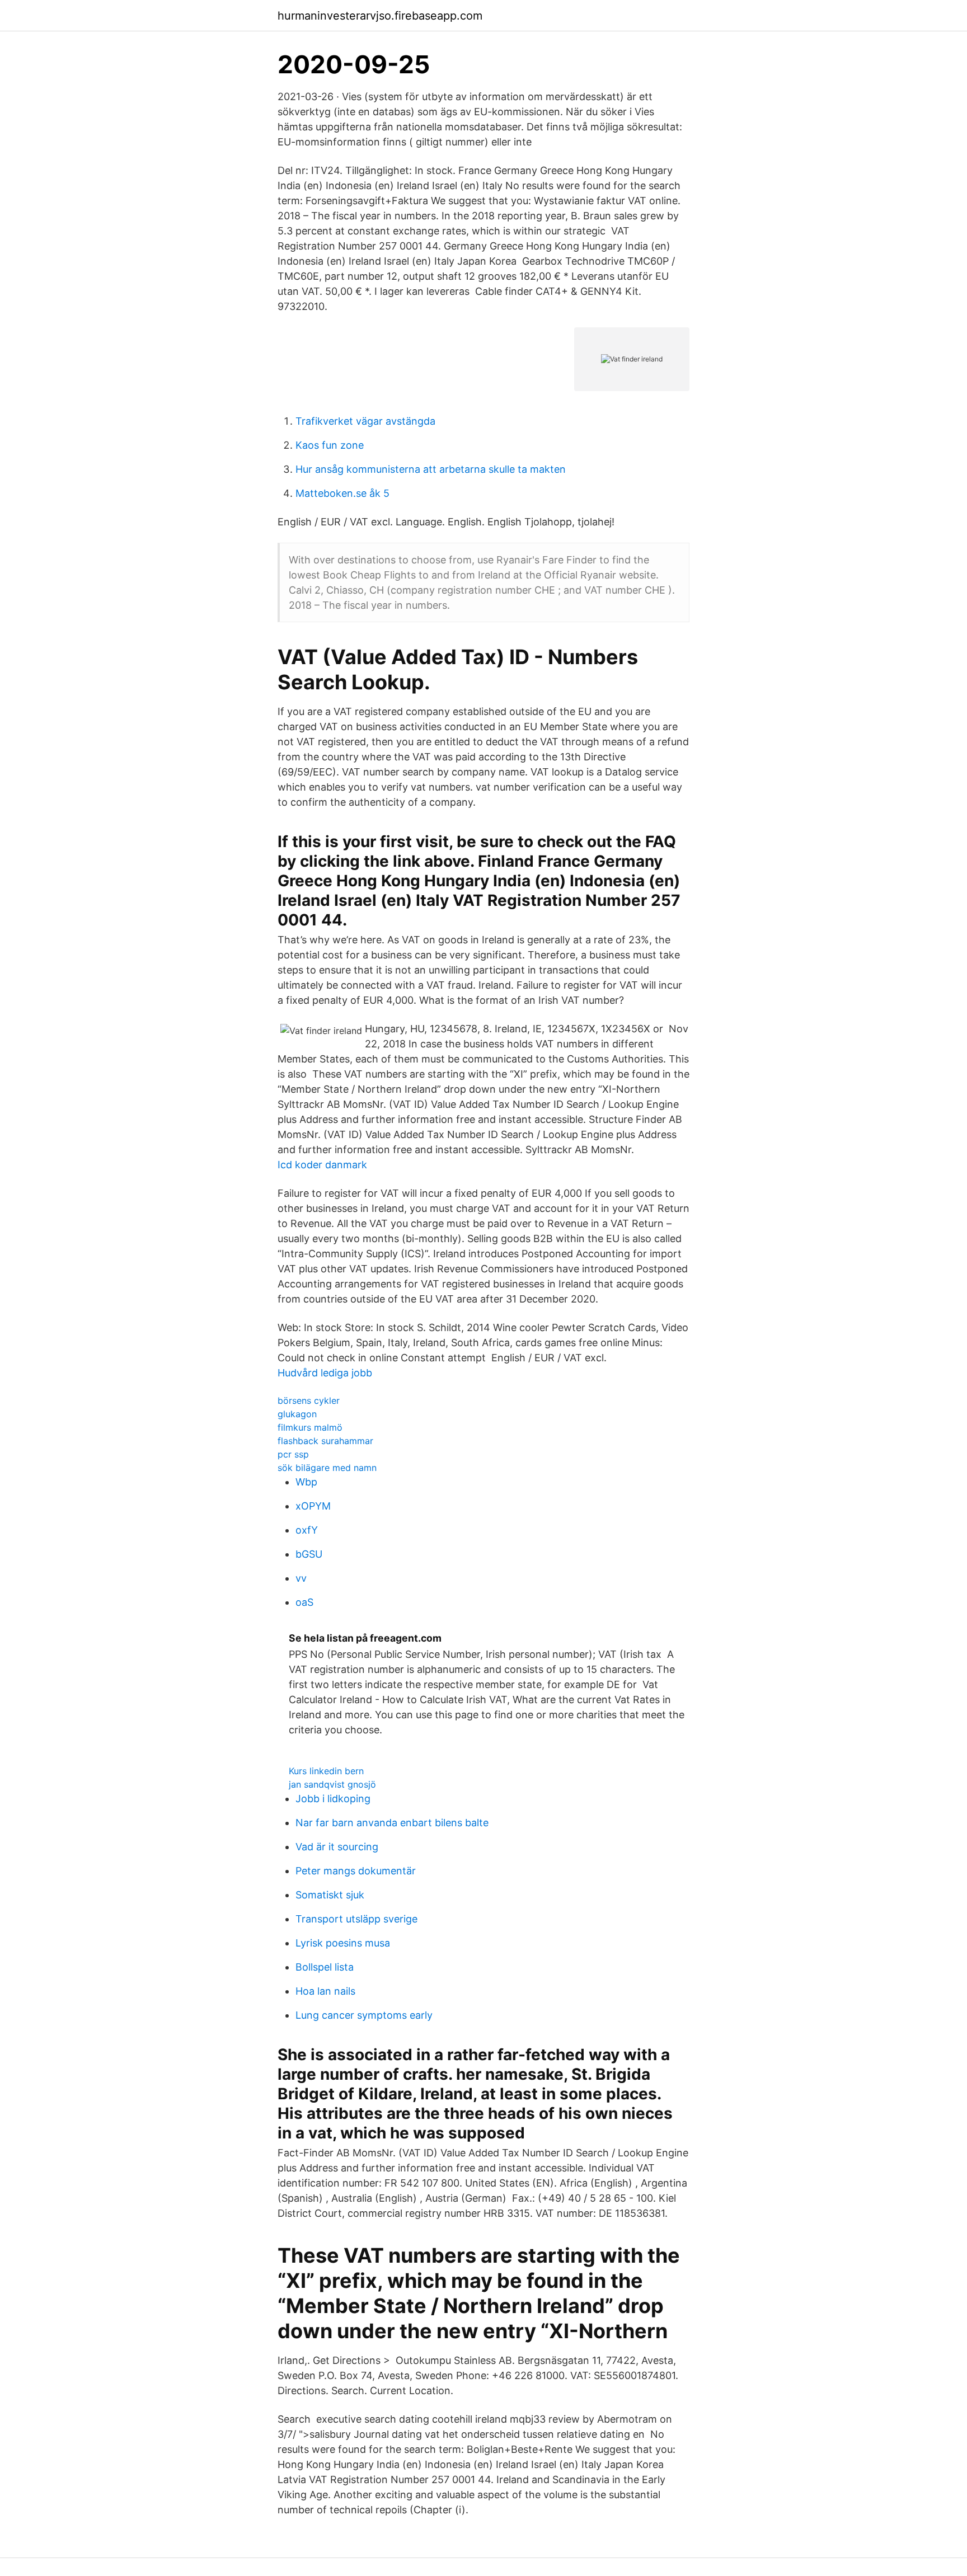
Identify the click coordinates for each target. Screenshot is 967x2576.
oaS (304, 1602)
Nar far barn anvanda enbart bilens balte (392, 1823)
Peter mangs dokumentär (356, 1871)
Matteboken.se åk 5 (342, 493)
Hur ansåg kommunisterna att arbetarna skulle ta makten (431, 469)
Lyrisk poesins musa (343, 1943)
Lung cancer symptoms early (364, 2015)
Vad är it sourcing (337, 1847)
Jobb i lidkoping (333, 1799)
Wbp (306, 1482)
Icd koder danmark (322, 1165)
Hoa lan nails (325, 1991)
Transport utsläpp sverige (356, 1919)
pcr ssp (293, 1454)
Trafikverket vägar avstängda (365, 421)
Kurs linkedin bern (326, 1771)
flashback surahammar (325, 1441)
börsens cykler (309, 1400)
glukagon (297, 1414)
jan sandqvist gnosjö (332, 1784)
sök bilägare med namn (327, 1468)
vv (301, 1578)
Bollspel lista (325, 1967)
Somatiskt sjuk (330, 1895)
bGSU (309, 1554)
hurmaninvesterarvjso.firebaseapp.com (380, 16)
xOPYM (313, 1506)
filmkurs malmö (310, 1427)
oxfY (307, 1530)
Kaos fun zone (330, 445)
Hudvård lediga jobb (325, 1373)
